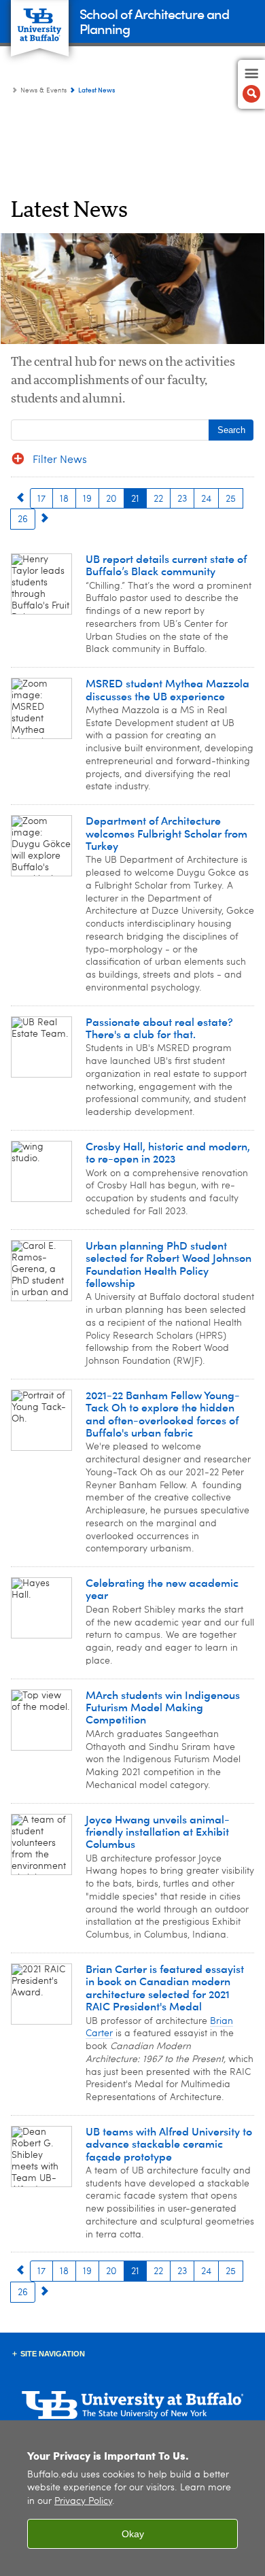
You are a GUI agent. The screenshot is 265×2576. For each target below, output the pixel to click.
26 (23, 519)
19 (87, 499)
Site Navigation (53, 2354)
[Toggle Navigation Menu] (251, 84)
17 (41, 499)
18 (64, 499)
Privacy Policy (83, 2502)
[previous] (20, 498)
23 (182, 499)
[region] (132, 2498)
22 (158, 499)
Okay (133, 2534)
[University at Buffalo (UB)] (40, 21)
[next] (45, 518)
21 (135, 499)
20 (111, 499)
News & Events (43, 90)
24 (206, 499)
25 (231, 499)
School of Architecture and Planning (154, 21)
